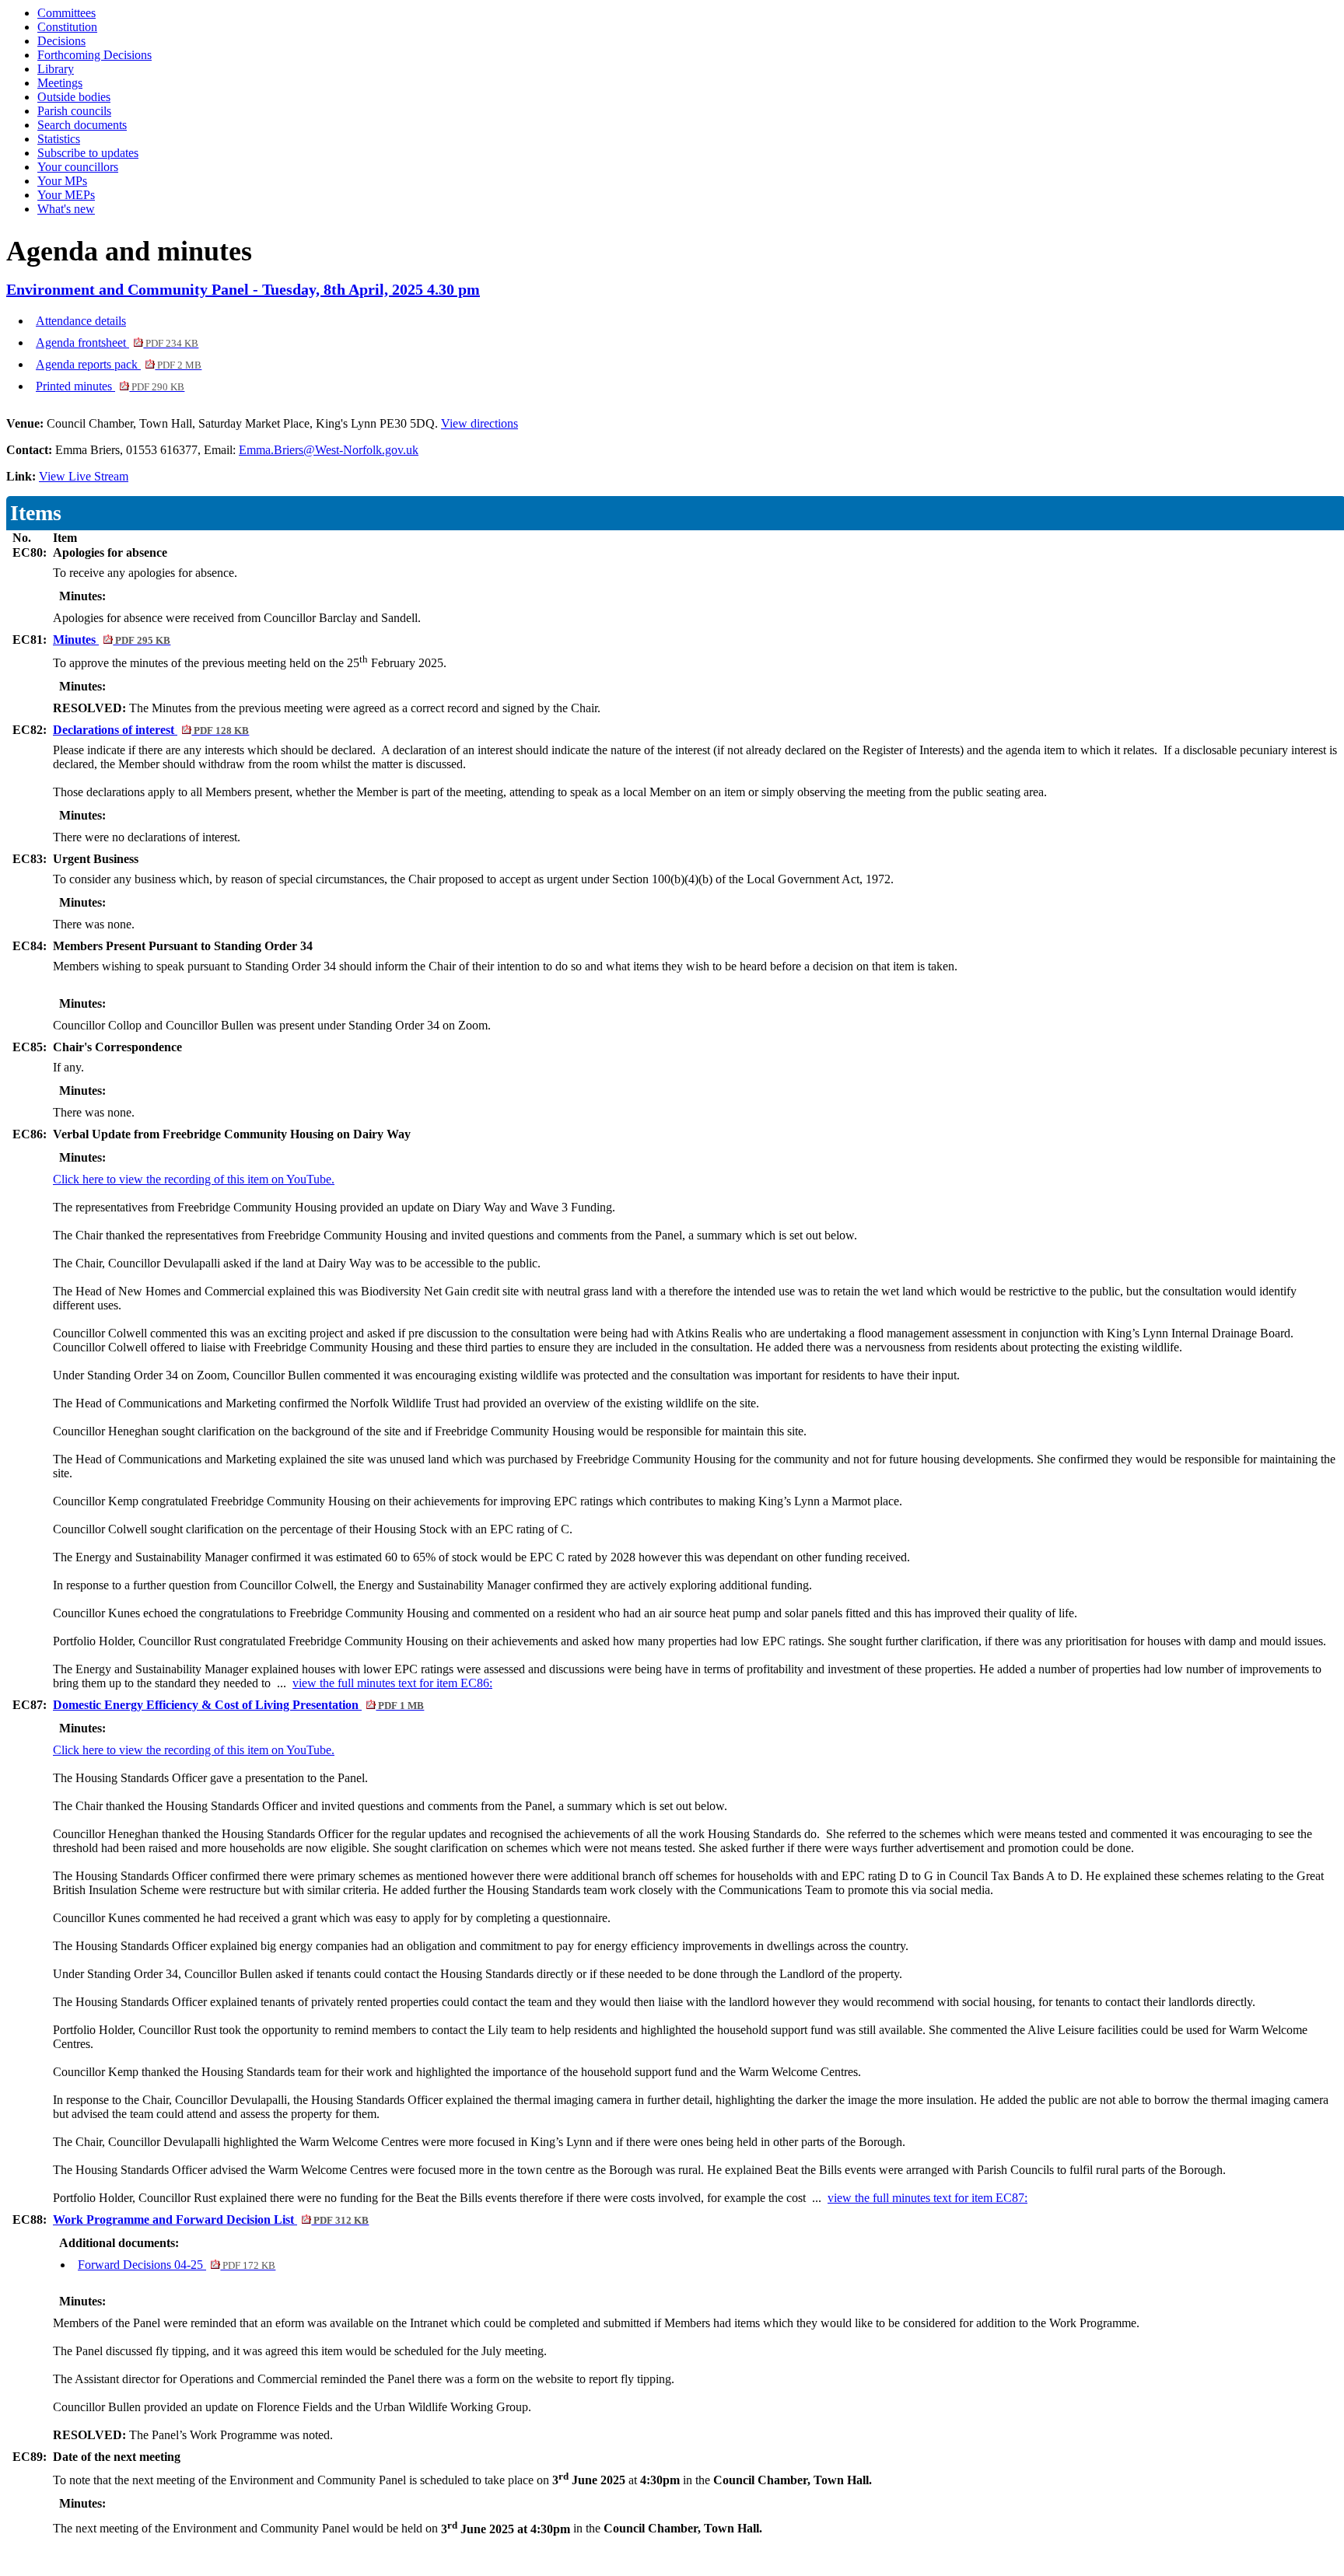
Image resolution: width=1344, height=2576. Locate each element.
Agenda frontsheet (117, 343)
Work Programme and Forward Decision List (211, 2219)
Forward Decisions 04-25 (177, 2265)
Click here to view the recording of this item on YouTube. (194, 1179)
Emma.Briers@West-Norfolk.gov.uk (329, 450)
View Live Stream (84, 476)
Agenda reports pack (119, 364)
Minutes (112, 640)
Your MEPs (66, 195)
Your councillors (78, 167)
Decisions (61, 41)
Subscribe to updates (88, 153)
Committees (66, 13)
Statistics (59, 139)
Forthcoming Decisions (94, 55)
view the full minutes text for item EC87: (927, 2198)
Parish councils (74, 111)
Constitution (67, 27)
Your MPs (62, 181)
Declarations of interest (151, 730)
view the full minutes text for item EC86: (392, 1683)
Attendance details (81, 321)
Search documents (82, 125)
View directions (479, 423)
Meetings (60, 83)
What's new (66, 209)
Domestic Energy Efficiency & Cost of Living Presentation (238, 1705)
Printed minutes (110, 386)
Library (56, 69)
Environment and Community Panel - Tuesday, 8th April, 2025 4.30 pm (243, 289)
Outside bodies (74, 97)
